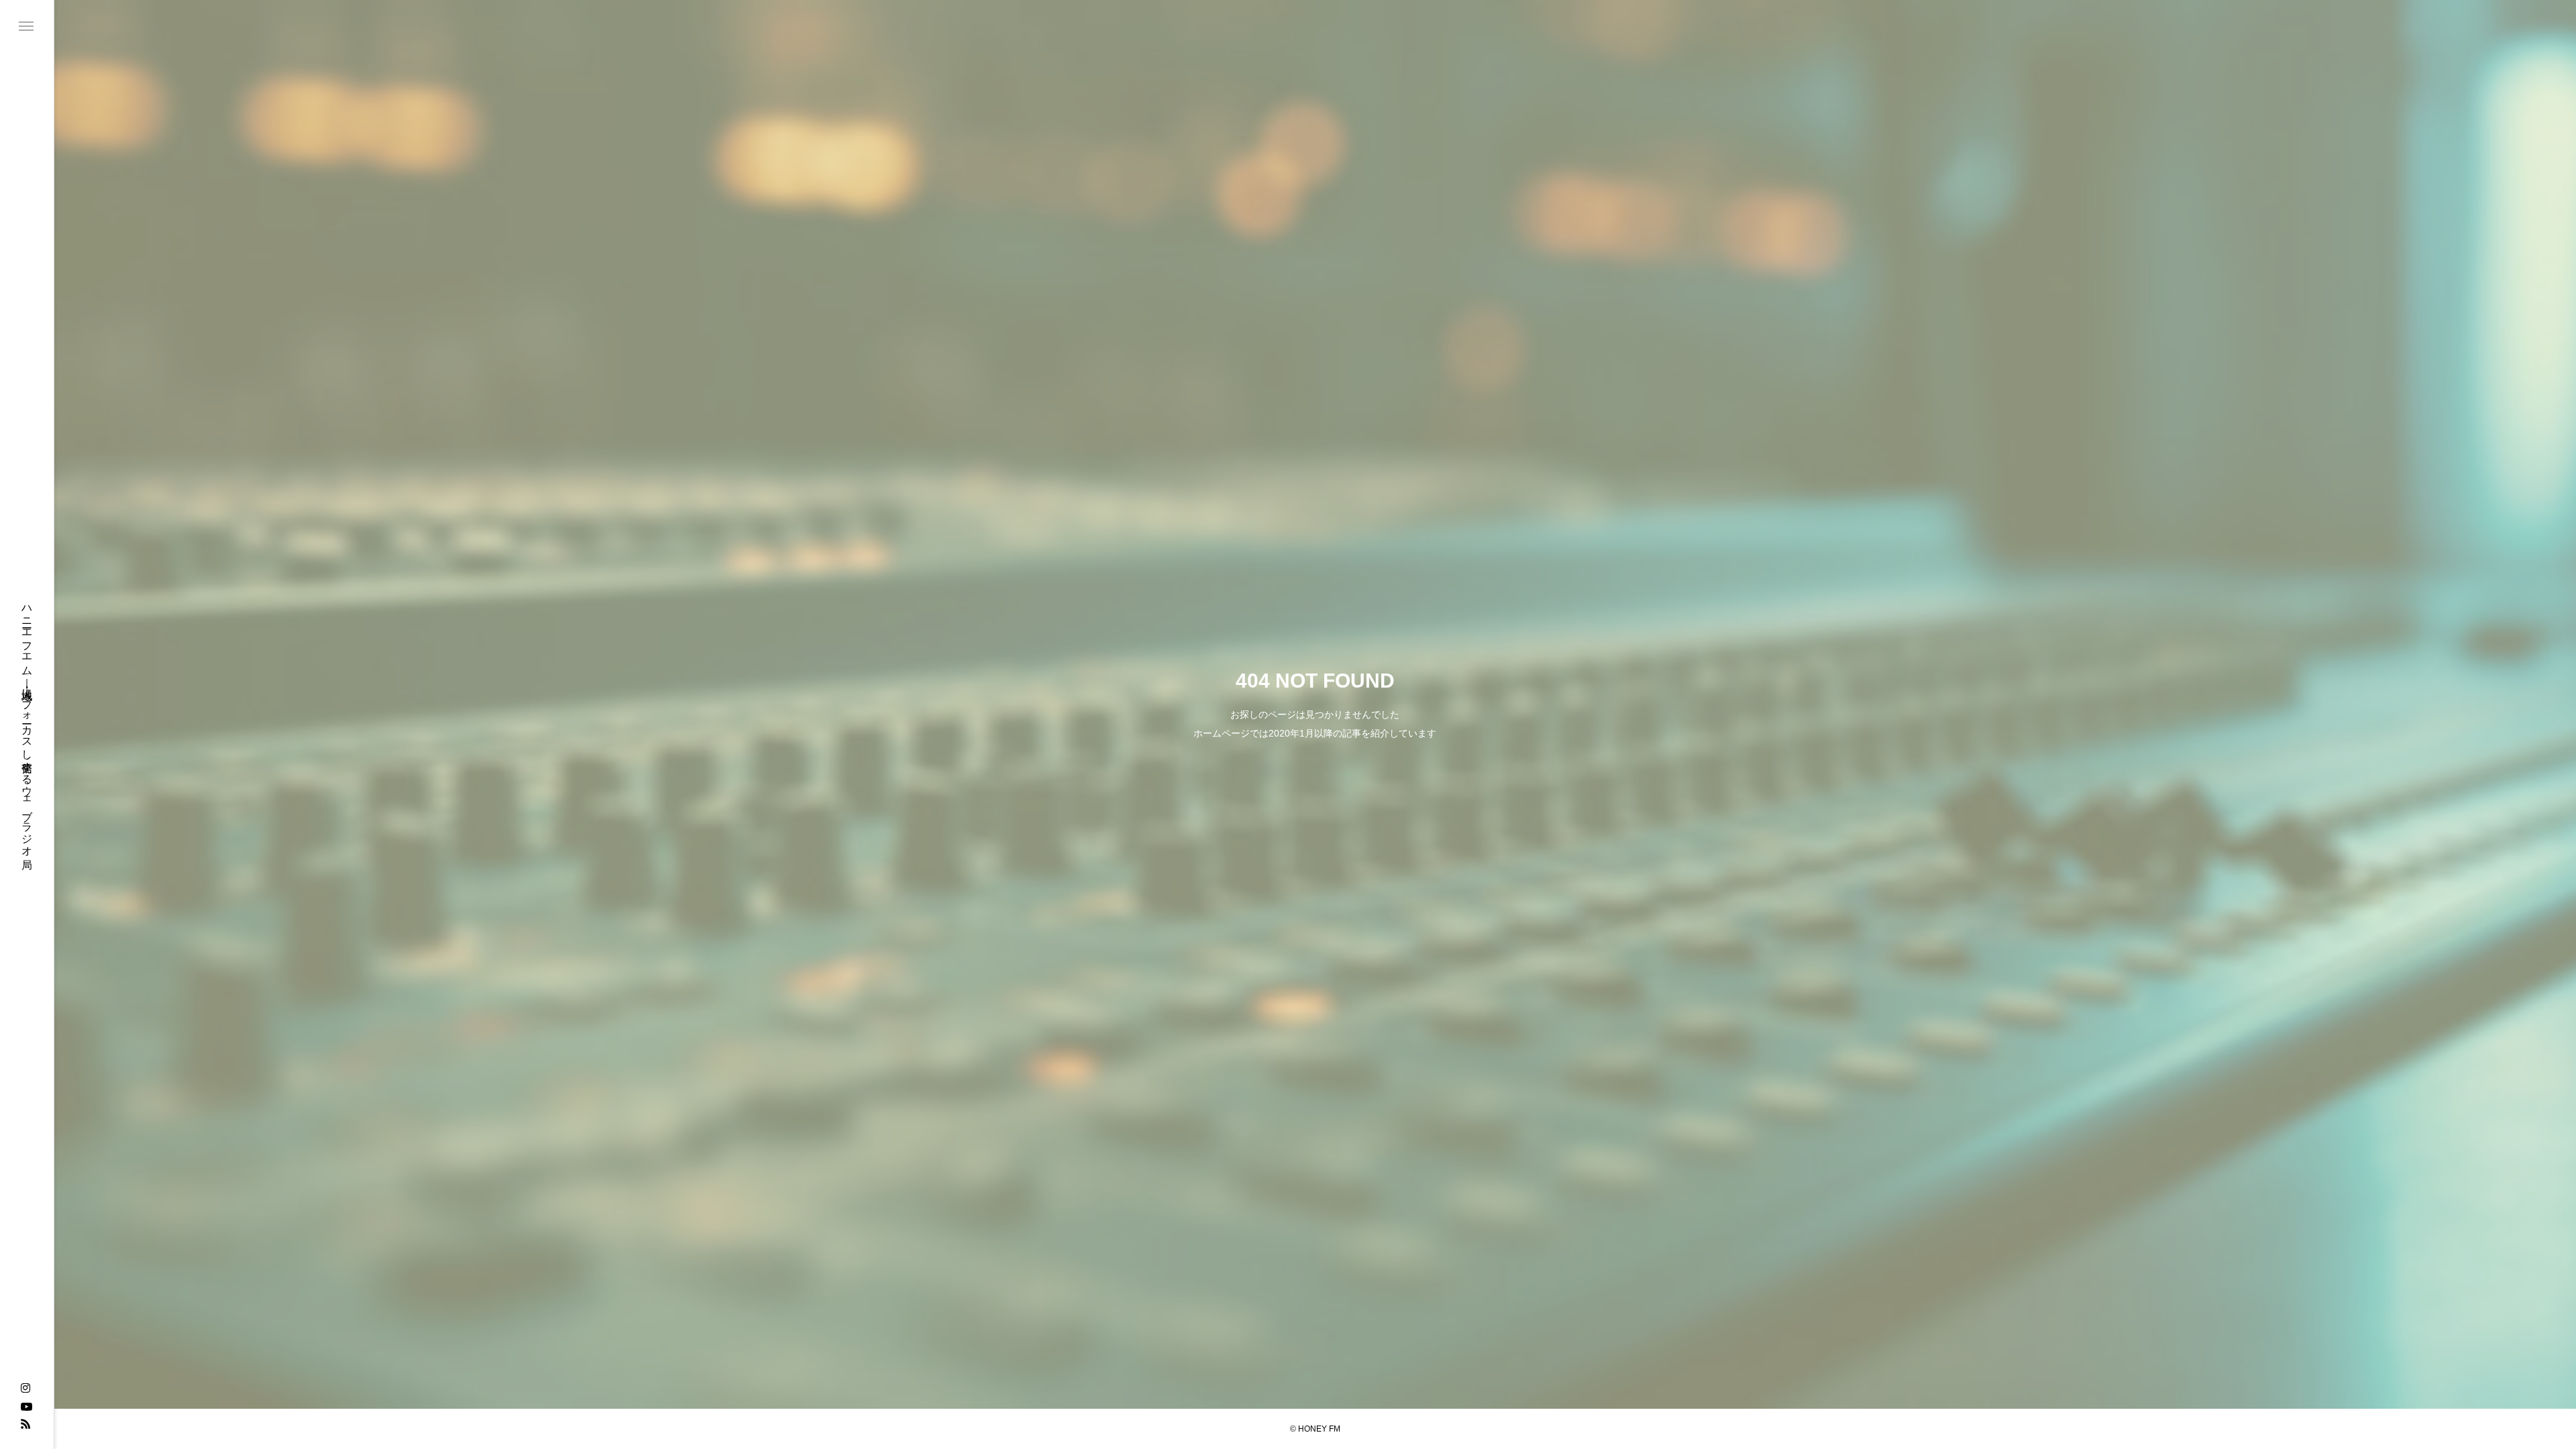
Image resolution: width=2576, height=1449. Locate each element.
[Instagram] (25, 1389)
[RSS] (25, 1424)
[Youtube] (26, 1406)
